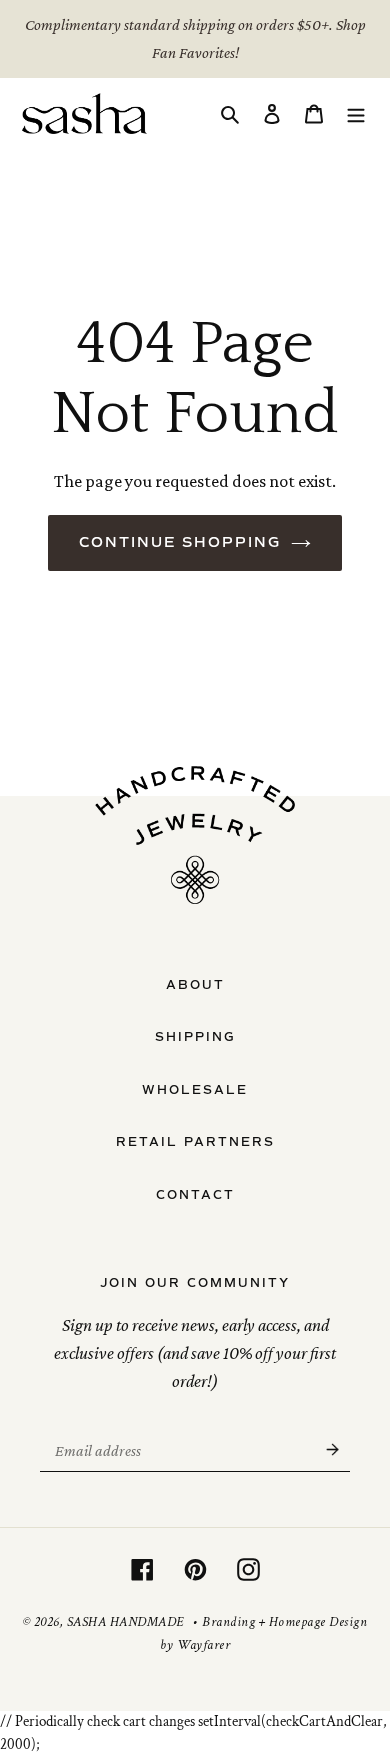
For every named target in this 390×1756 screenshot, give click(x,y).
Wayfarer (203, 1645)
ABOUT (195, 985)
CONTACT (195, 1195)
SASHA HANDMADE (125, 1622)
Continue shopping (180, 542)
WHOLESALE (195, 1090)
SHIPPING (195, 1037)
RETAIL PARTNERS (195, 1142)
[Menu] (356, 113)
